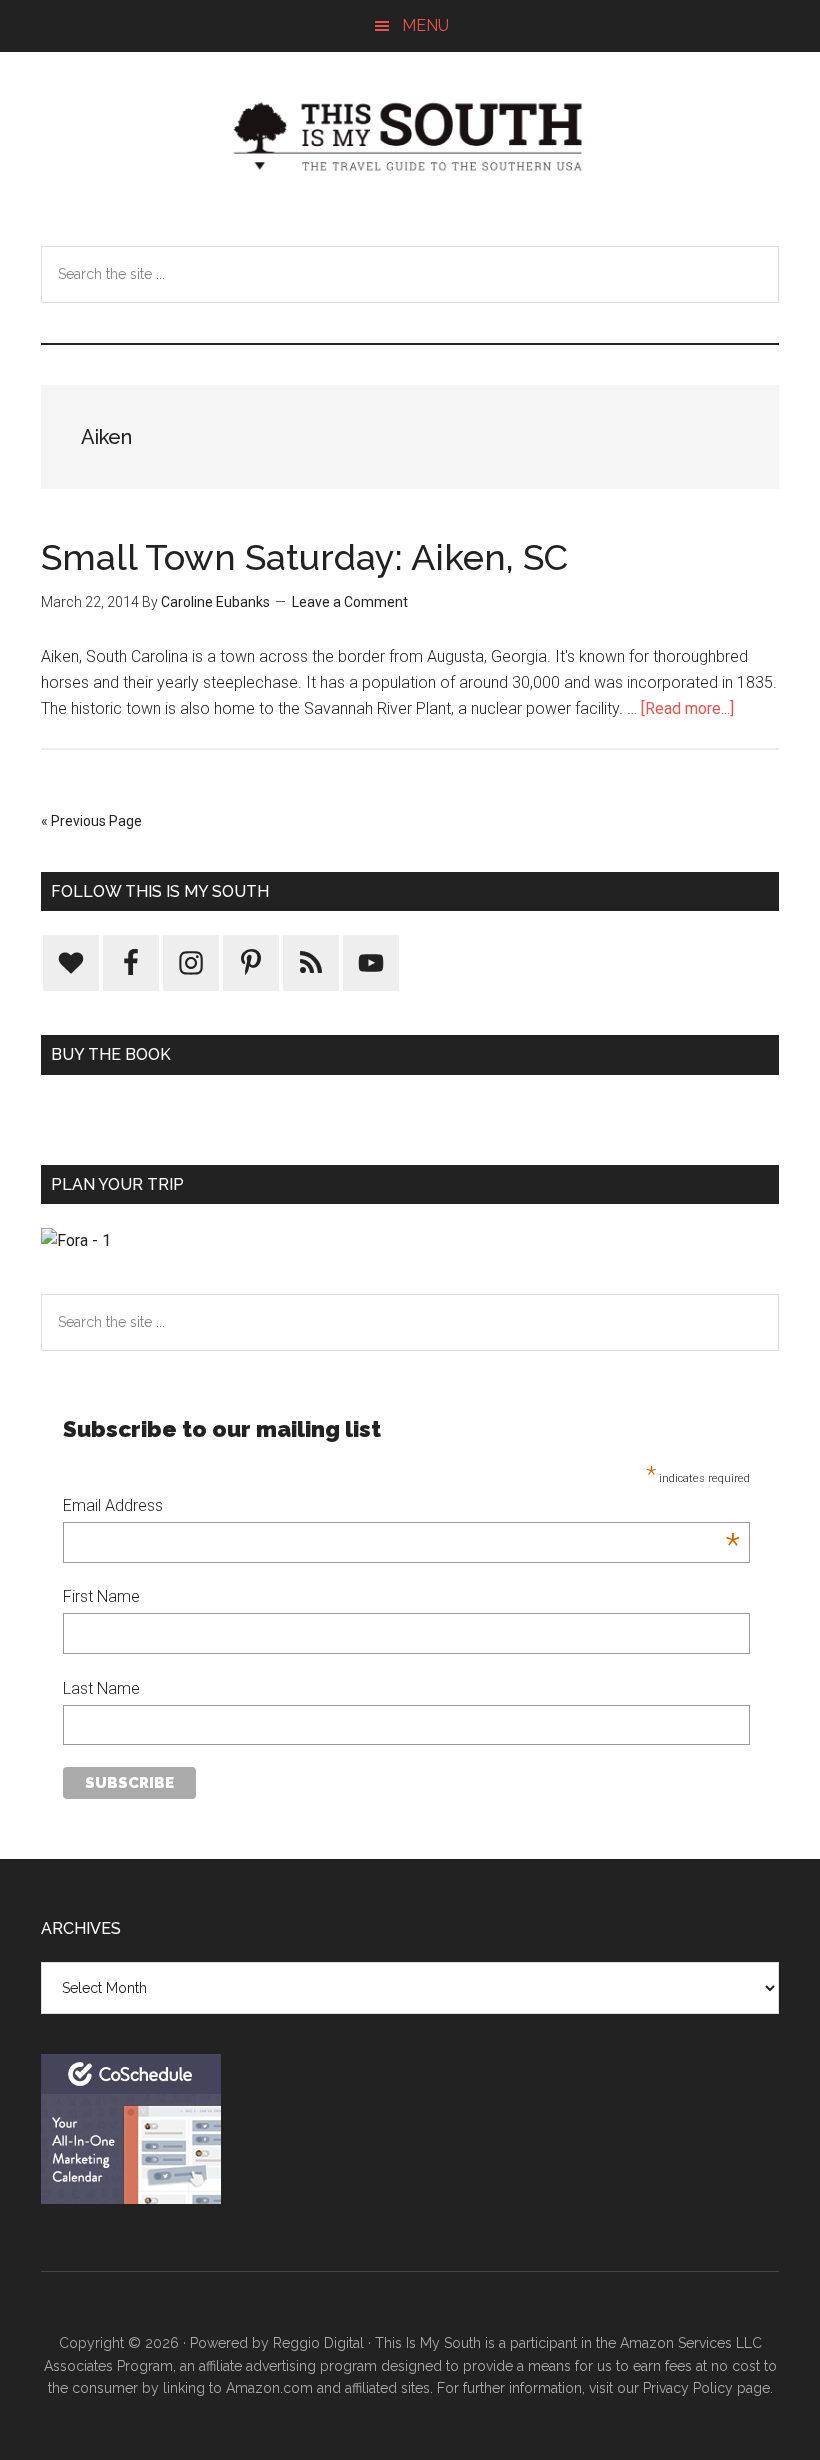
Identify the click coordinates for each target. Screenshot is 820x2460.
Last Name (101, 1688)
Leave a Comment (350, 602)
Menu (425, 25)
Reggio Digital (318, 2343)
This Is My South (410, 137)
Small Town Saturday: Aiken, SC (304, 557)
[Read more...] (687, 708)
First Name (101, 1596)
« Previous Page (91, 821)
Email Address (401, 1507)
